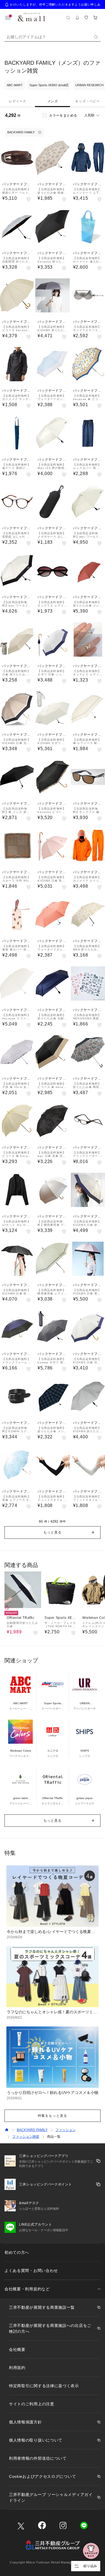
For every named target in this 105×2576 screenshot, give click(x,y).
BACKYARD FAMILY (32, 2130)
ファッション (66, 2130)
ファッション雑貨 (26, 2137)
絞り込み (90, 2566)
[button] (53, 1532)
